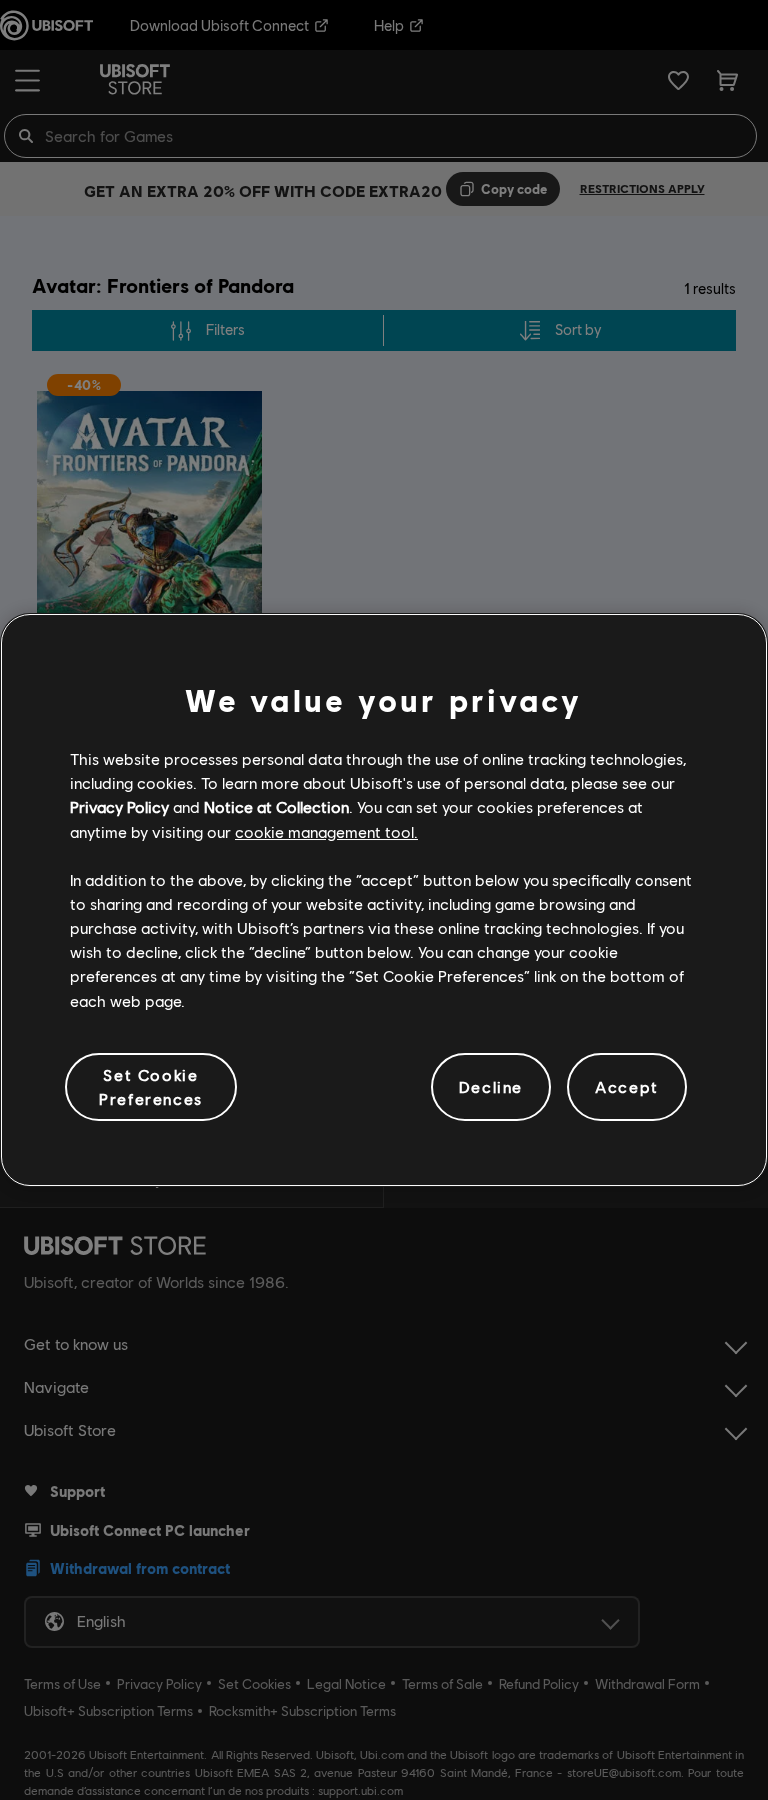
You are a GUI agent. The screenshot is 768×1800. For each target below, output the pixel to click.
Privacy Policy (119, 806)
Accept (627, 1086)
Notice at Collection (276, 806)
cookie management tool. (326, 831)
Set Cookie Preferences (151, 1086)
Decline (491, 1086)
